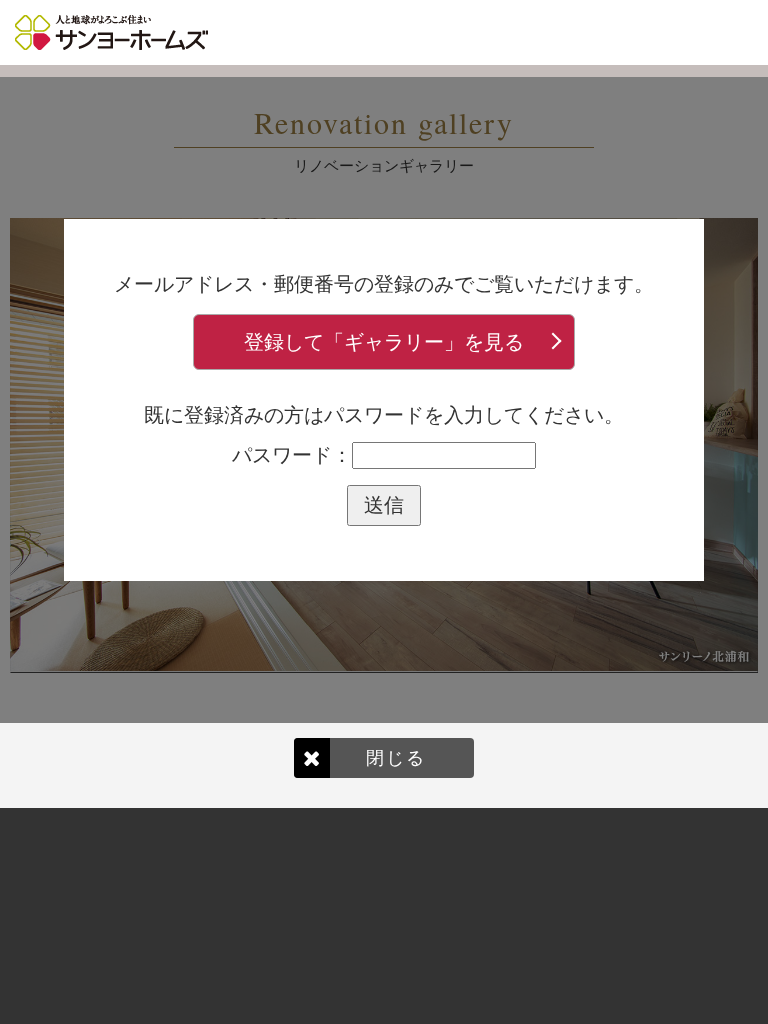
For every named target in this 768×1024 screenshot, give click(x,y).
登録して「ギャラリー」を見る (384, 342)
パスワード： (292, 455)
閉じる (396, 757)
